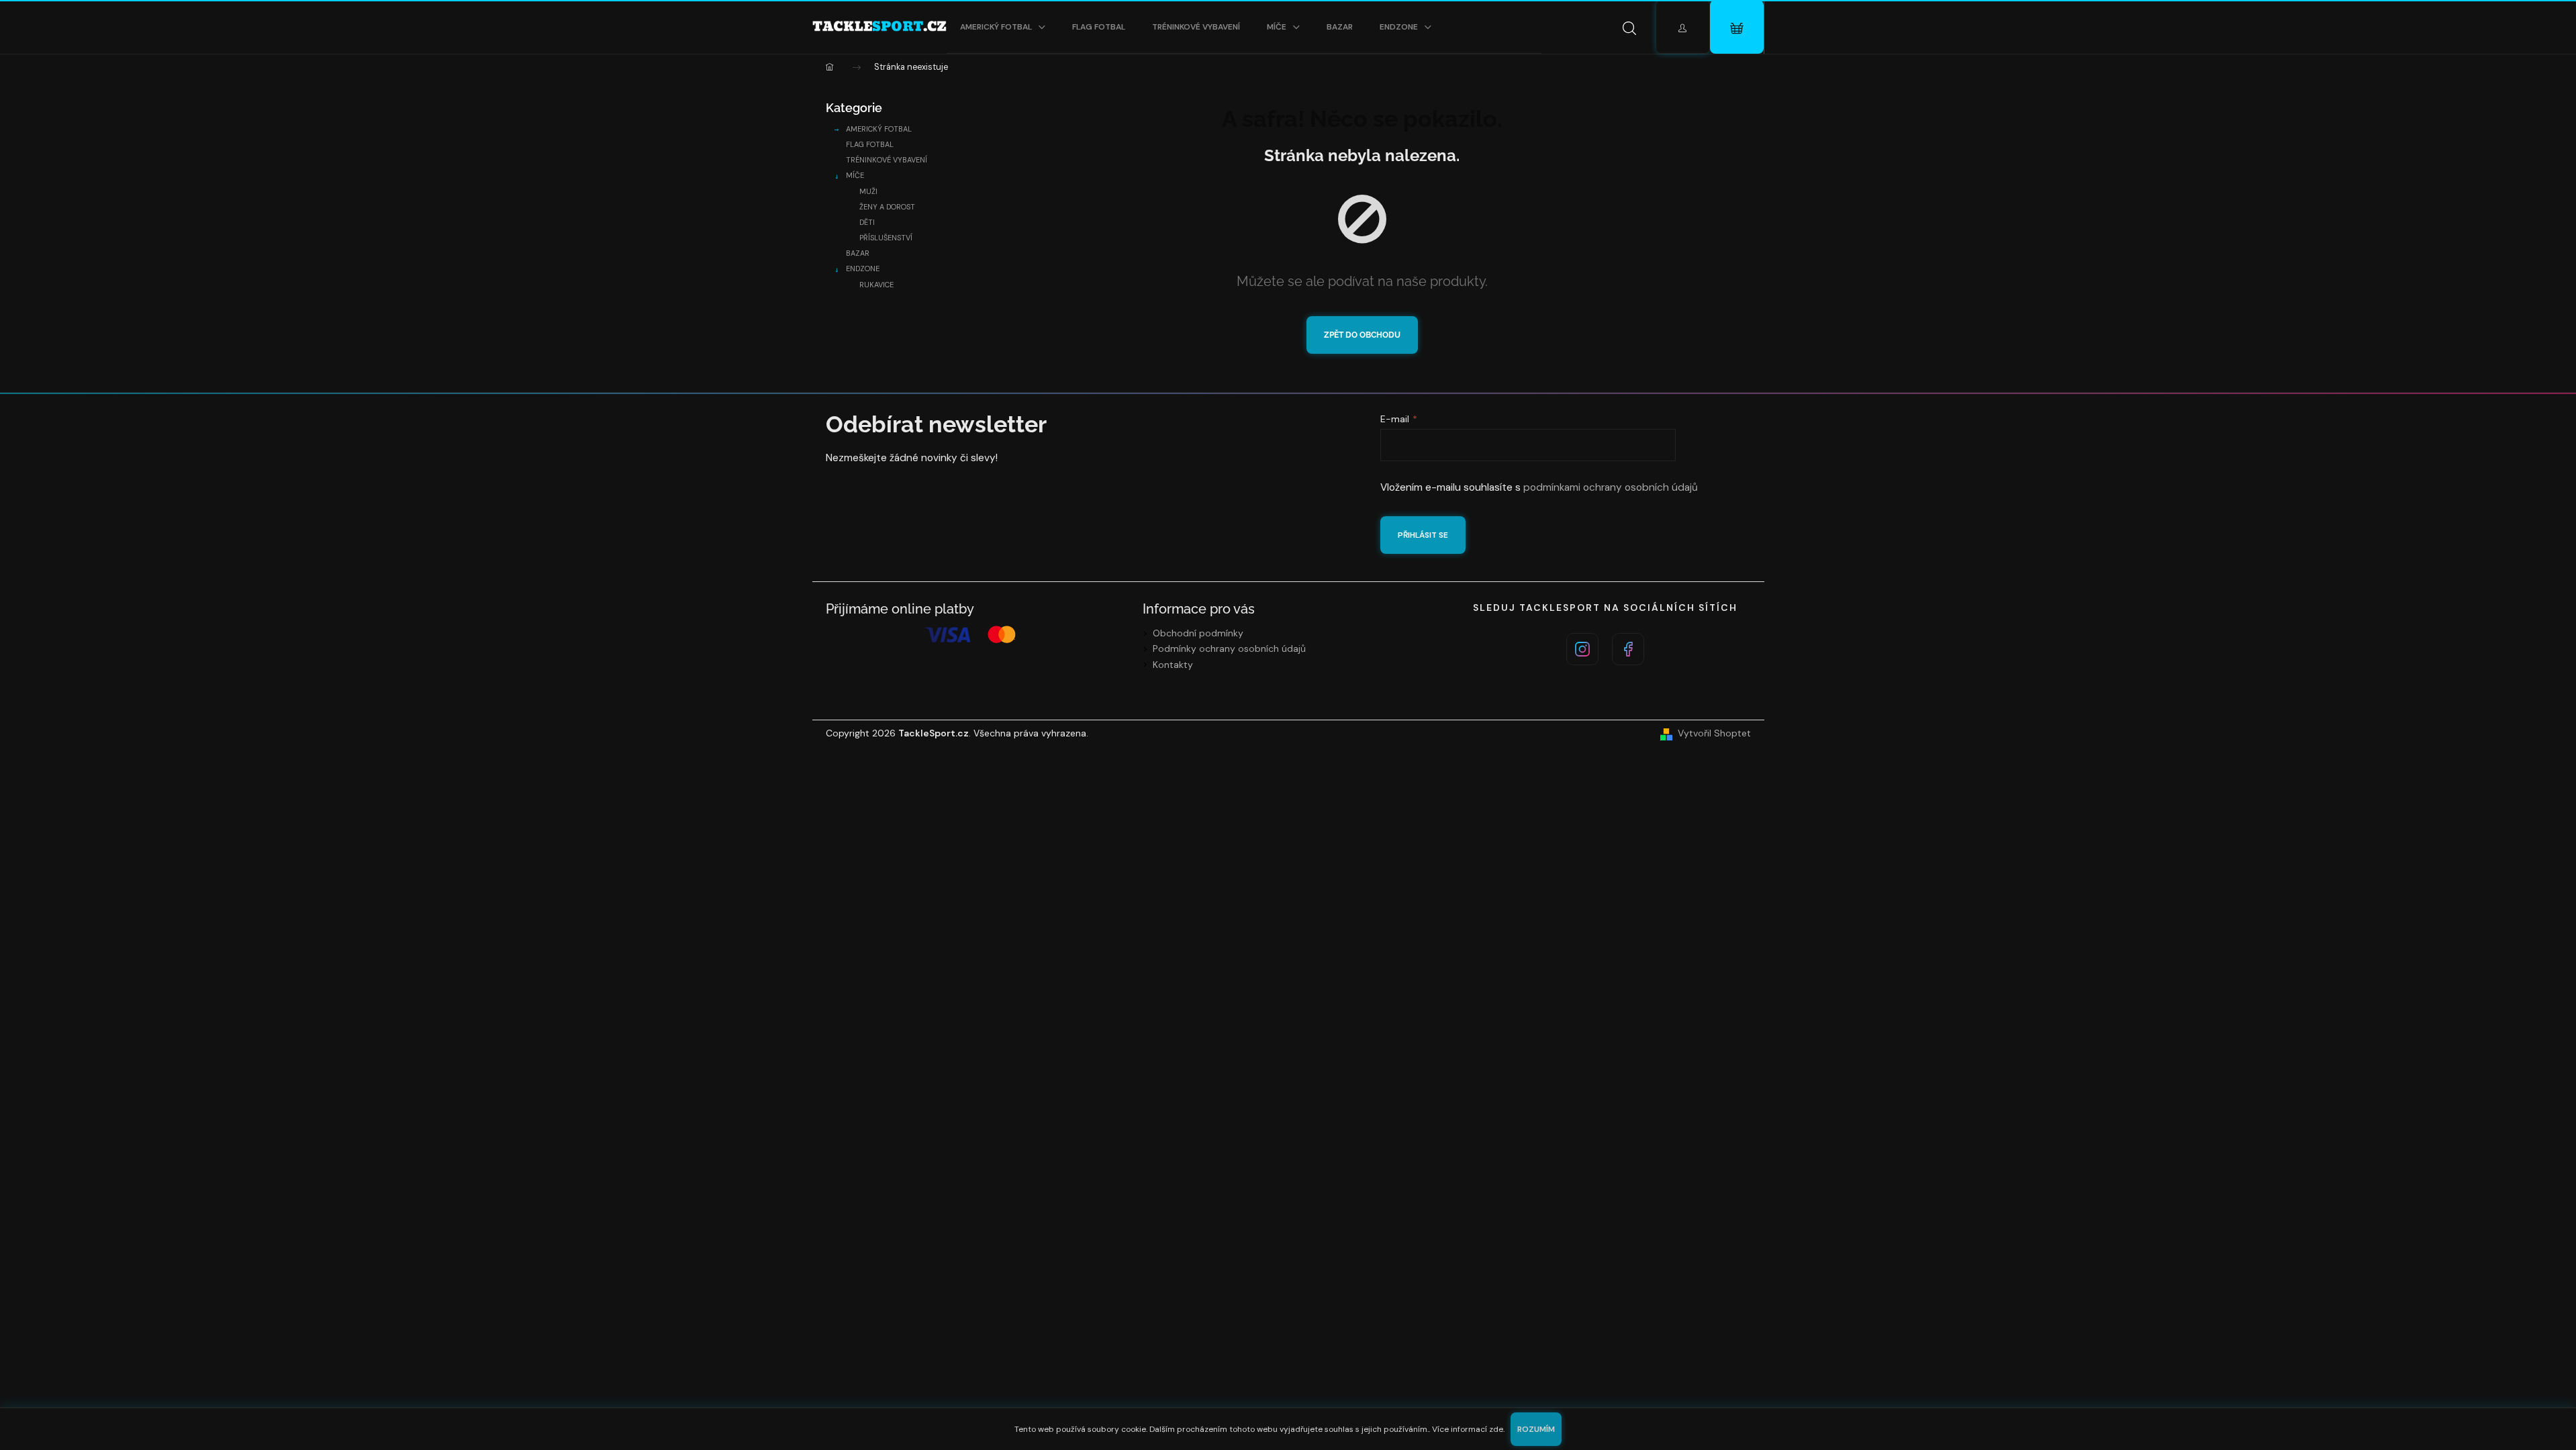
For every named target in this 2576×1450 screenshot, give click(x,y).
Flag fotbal (870, 144)
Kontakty (1173, 665)
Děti (867, 222)
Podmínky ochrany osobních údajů (1229, 648)
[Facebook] (1628, 649)
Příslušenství (886, 238)
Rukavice (876, 285)
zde (1496, 1429)
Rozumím (1536, 1429)
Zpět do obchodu (1362, 335)
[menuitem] (1003, 27)
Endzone (863, 269)
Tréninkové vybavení (887, 160)
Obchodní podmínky (1198, 633)
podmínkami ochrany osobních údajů (1611, 487)
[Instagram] (1582, 649)
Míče (855, 175)
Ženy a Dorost (887, 207)
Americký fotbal (879, 129)
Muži (868, 191)
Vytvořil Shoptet (1714, 733)
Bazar (858, 253)
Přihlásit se (1423, 535)
